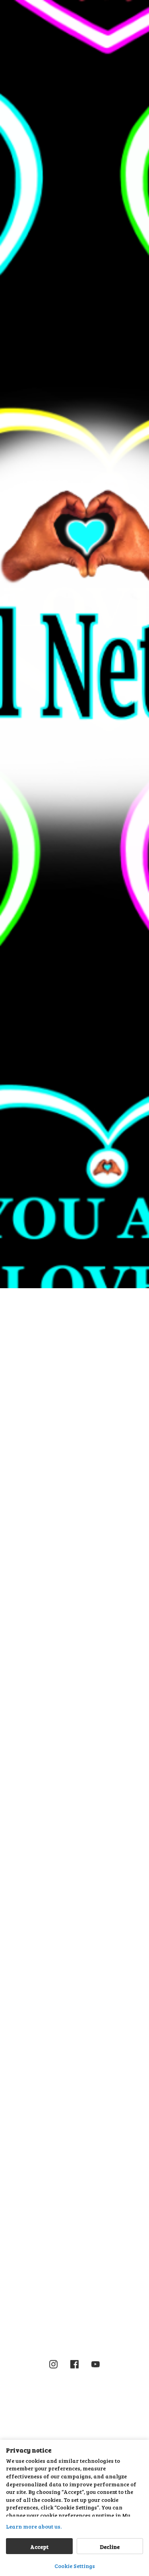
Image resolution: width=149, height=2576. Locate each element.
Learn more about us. (34, 2526)
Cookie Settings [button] (75, 2566)
